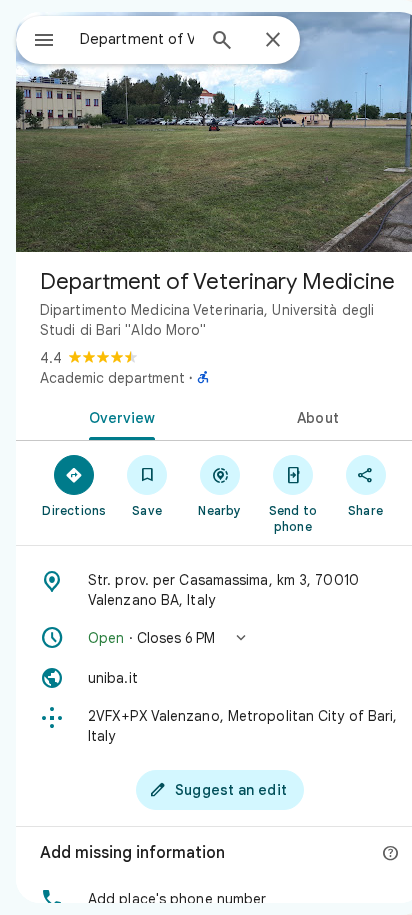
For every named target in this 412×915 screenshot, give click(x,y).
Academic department (112, 378)
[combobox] (137, 39)
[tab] (118, 416)
